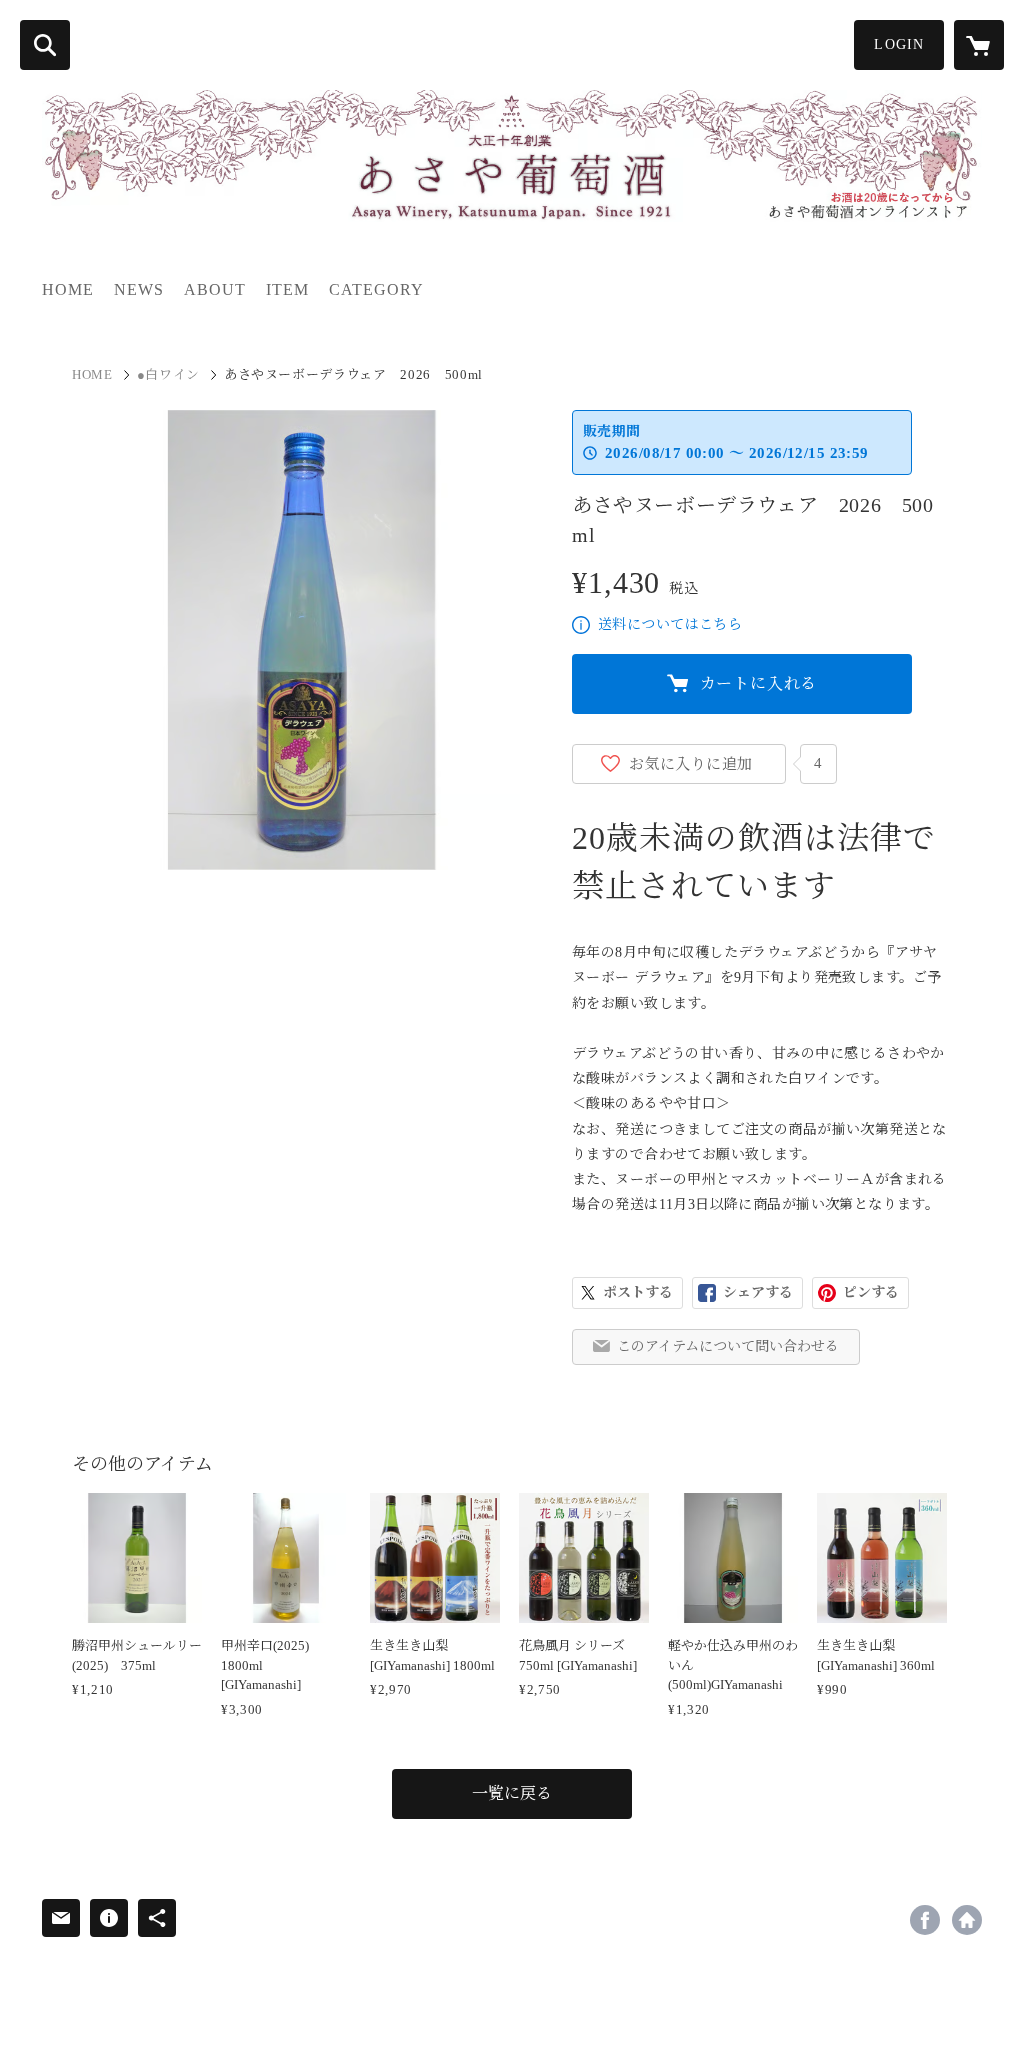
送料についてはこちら (670, 624)
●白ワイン (168, 374)
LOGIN (899, 44)
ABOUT (215, 289)
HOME (68, 289)
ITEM (287, 289)
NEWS (139, 289)
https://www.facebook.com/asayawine (925, 1920)
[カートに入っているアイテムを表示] (979, 45)
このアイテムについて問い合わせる (728, 1346)
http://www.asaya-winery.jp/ (967, 1920)
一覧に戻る (512, 1793)
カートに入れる (759, 683)
